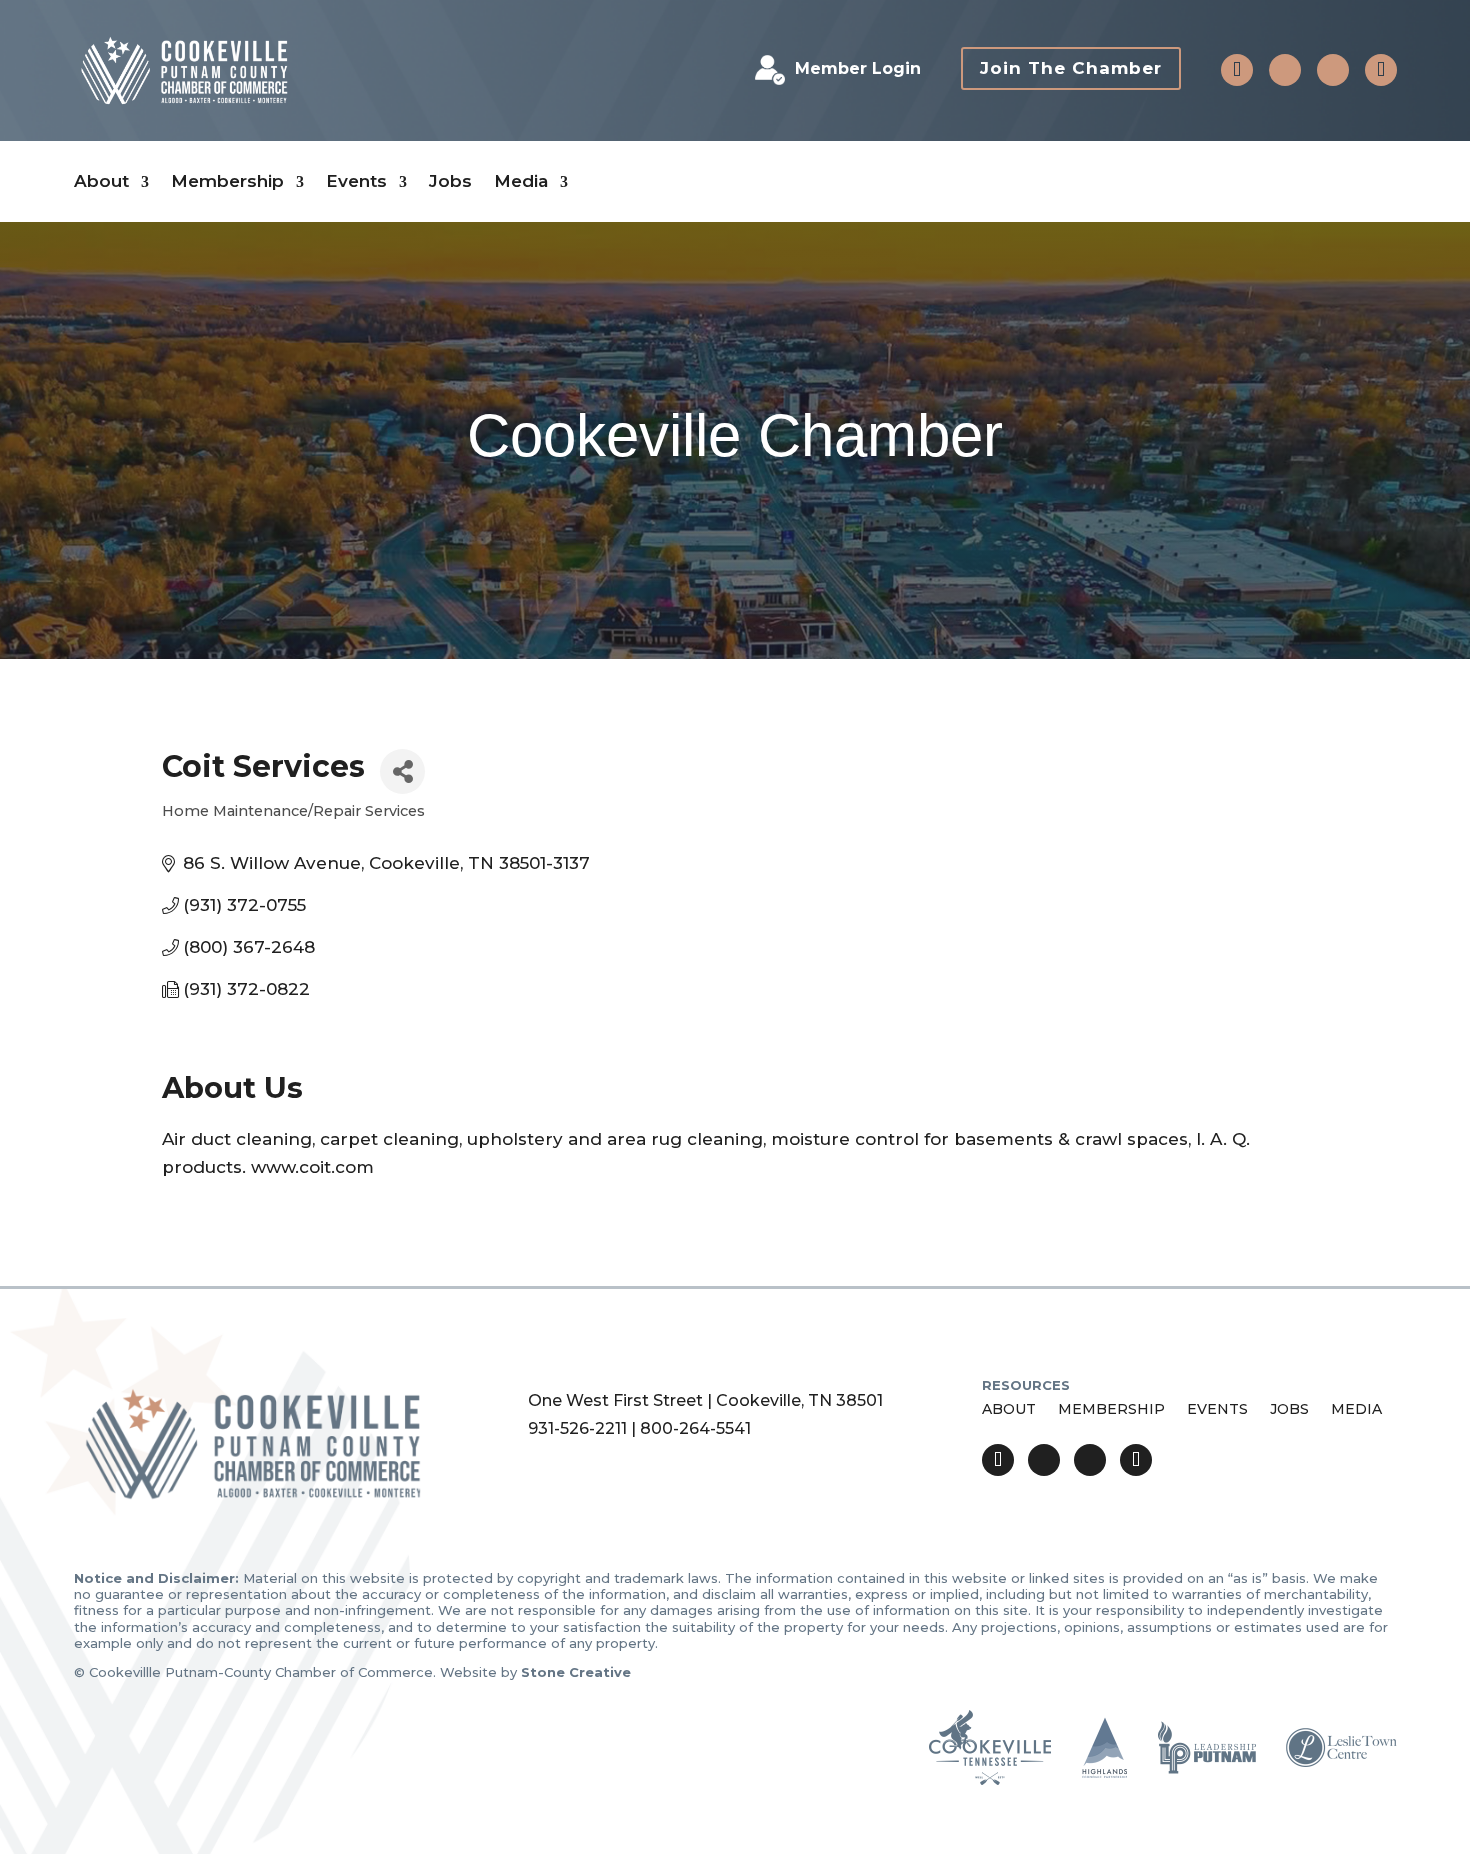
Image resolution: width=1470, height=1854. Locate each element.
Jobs (450, 181)
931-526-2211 (577, 1428)
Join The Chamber (1071, 68)
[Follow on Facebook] (1285, 70)
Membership (227, 181)
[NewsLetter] (1381, 70)
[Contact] (1237, 70)
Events (356, 181)
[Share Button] (402, 771)
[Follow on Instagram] (1333, 70)
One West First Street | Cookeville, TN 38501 (705, 1400)
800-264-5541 (695, 1428)
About (101, 181)
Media (521, 181)
